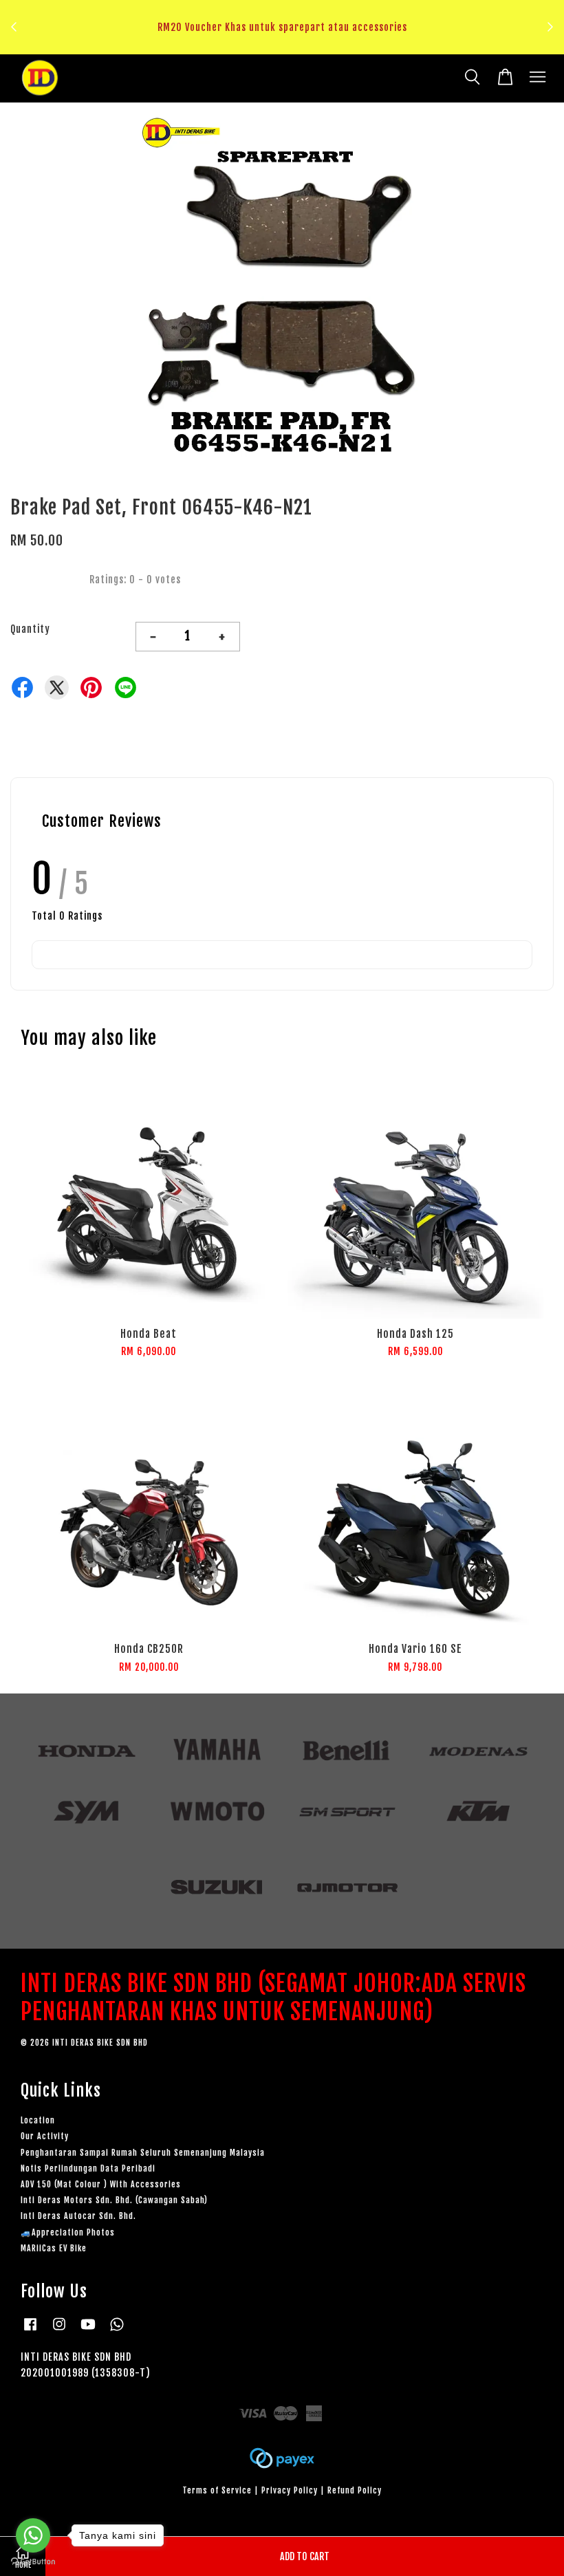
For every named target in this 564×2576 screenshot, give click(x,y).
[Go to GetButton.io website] (33, 2562)
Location (38, 2120)
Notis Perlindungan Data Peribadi (88, 2168)
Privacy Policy (290, 2490)
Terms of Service (217, 2490)
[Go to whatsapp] (33, 2535)
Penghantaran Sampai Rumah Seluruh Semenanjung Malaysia (143, 2153)
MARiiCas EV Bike (54, 2248)
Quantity (30, 629)
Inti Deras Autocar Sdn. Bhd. (78, 2216)
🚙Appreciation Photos (68, 2232)
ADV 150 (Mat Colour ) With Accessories (101, 2184)
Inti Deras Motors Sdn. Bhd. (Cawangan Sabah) (114, 2200)
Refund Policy (355, 2490)
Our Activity (45, 2136)
